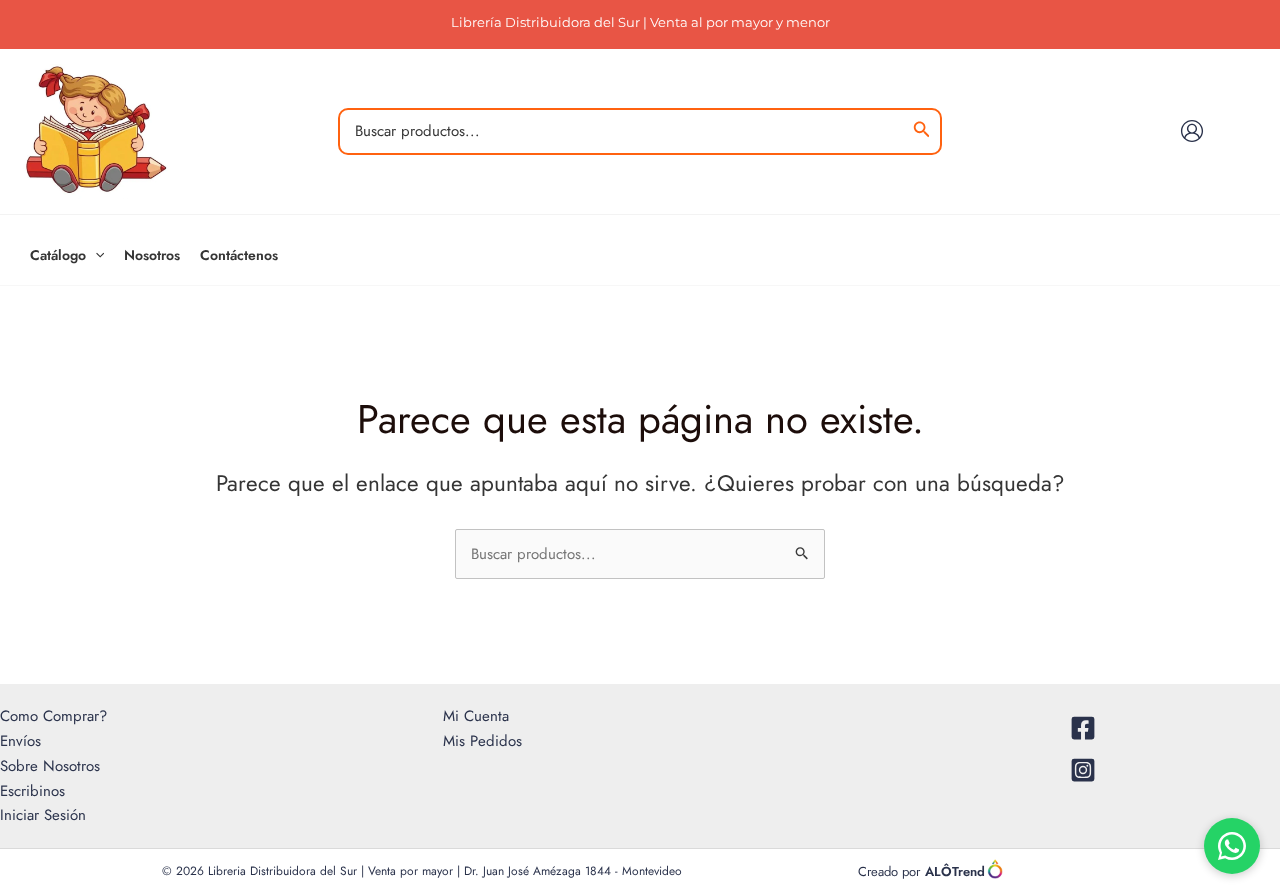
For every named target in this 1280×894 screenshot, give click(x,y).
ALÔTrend (955, 871)
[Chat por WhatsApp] (1232, 846)
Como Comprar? (53, 716)
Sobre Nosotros (50, 766)
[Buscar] (922, 131)
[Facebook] (1083, 728)
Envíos (20, 741)
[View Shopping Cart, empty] (1242, 131)
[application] (95, 255)
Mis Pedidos (482, 741)
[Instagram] (1083, 770)
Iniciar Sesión (43, 815)
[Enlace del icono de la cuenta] (1192, 131)
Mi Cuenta (476, 716)
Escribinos (32, 791)
